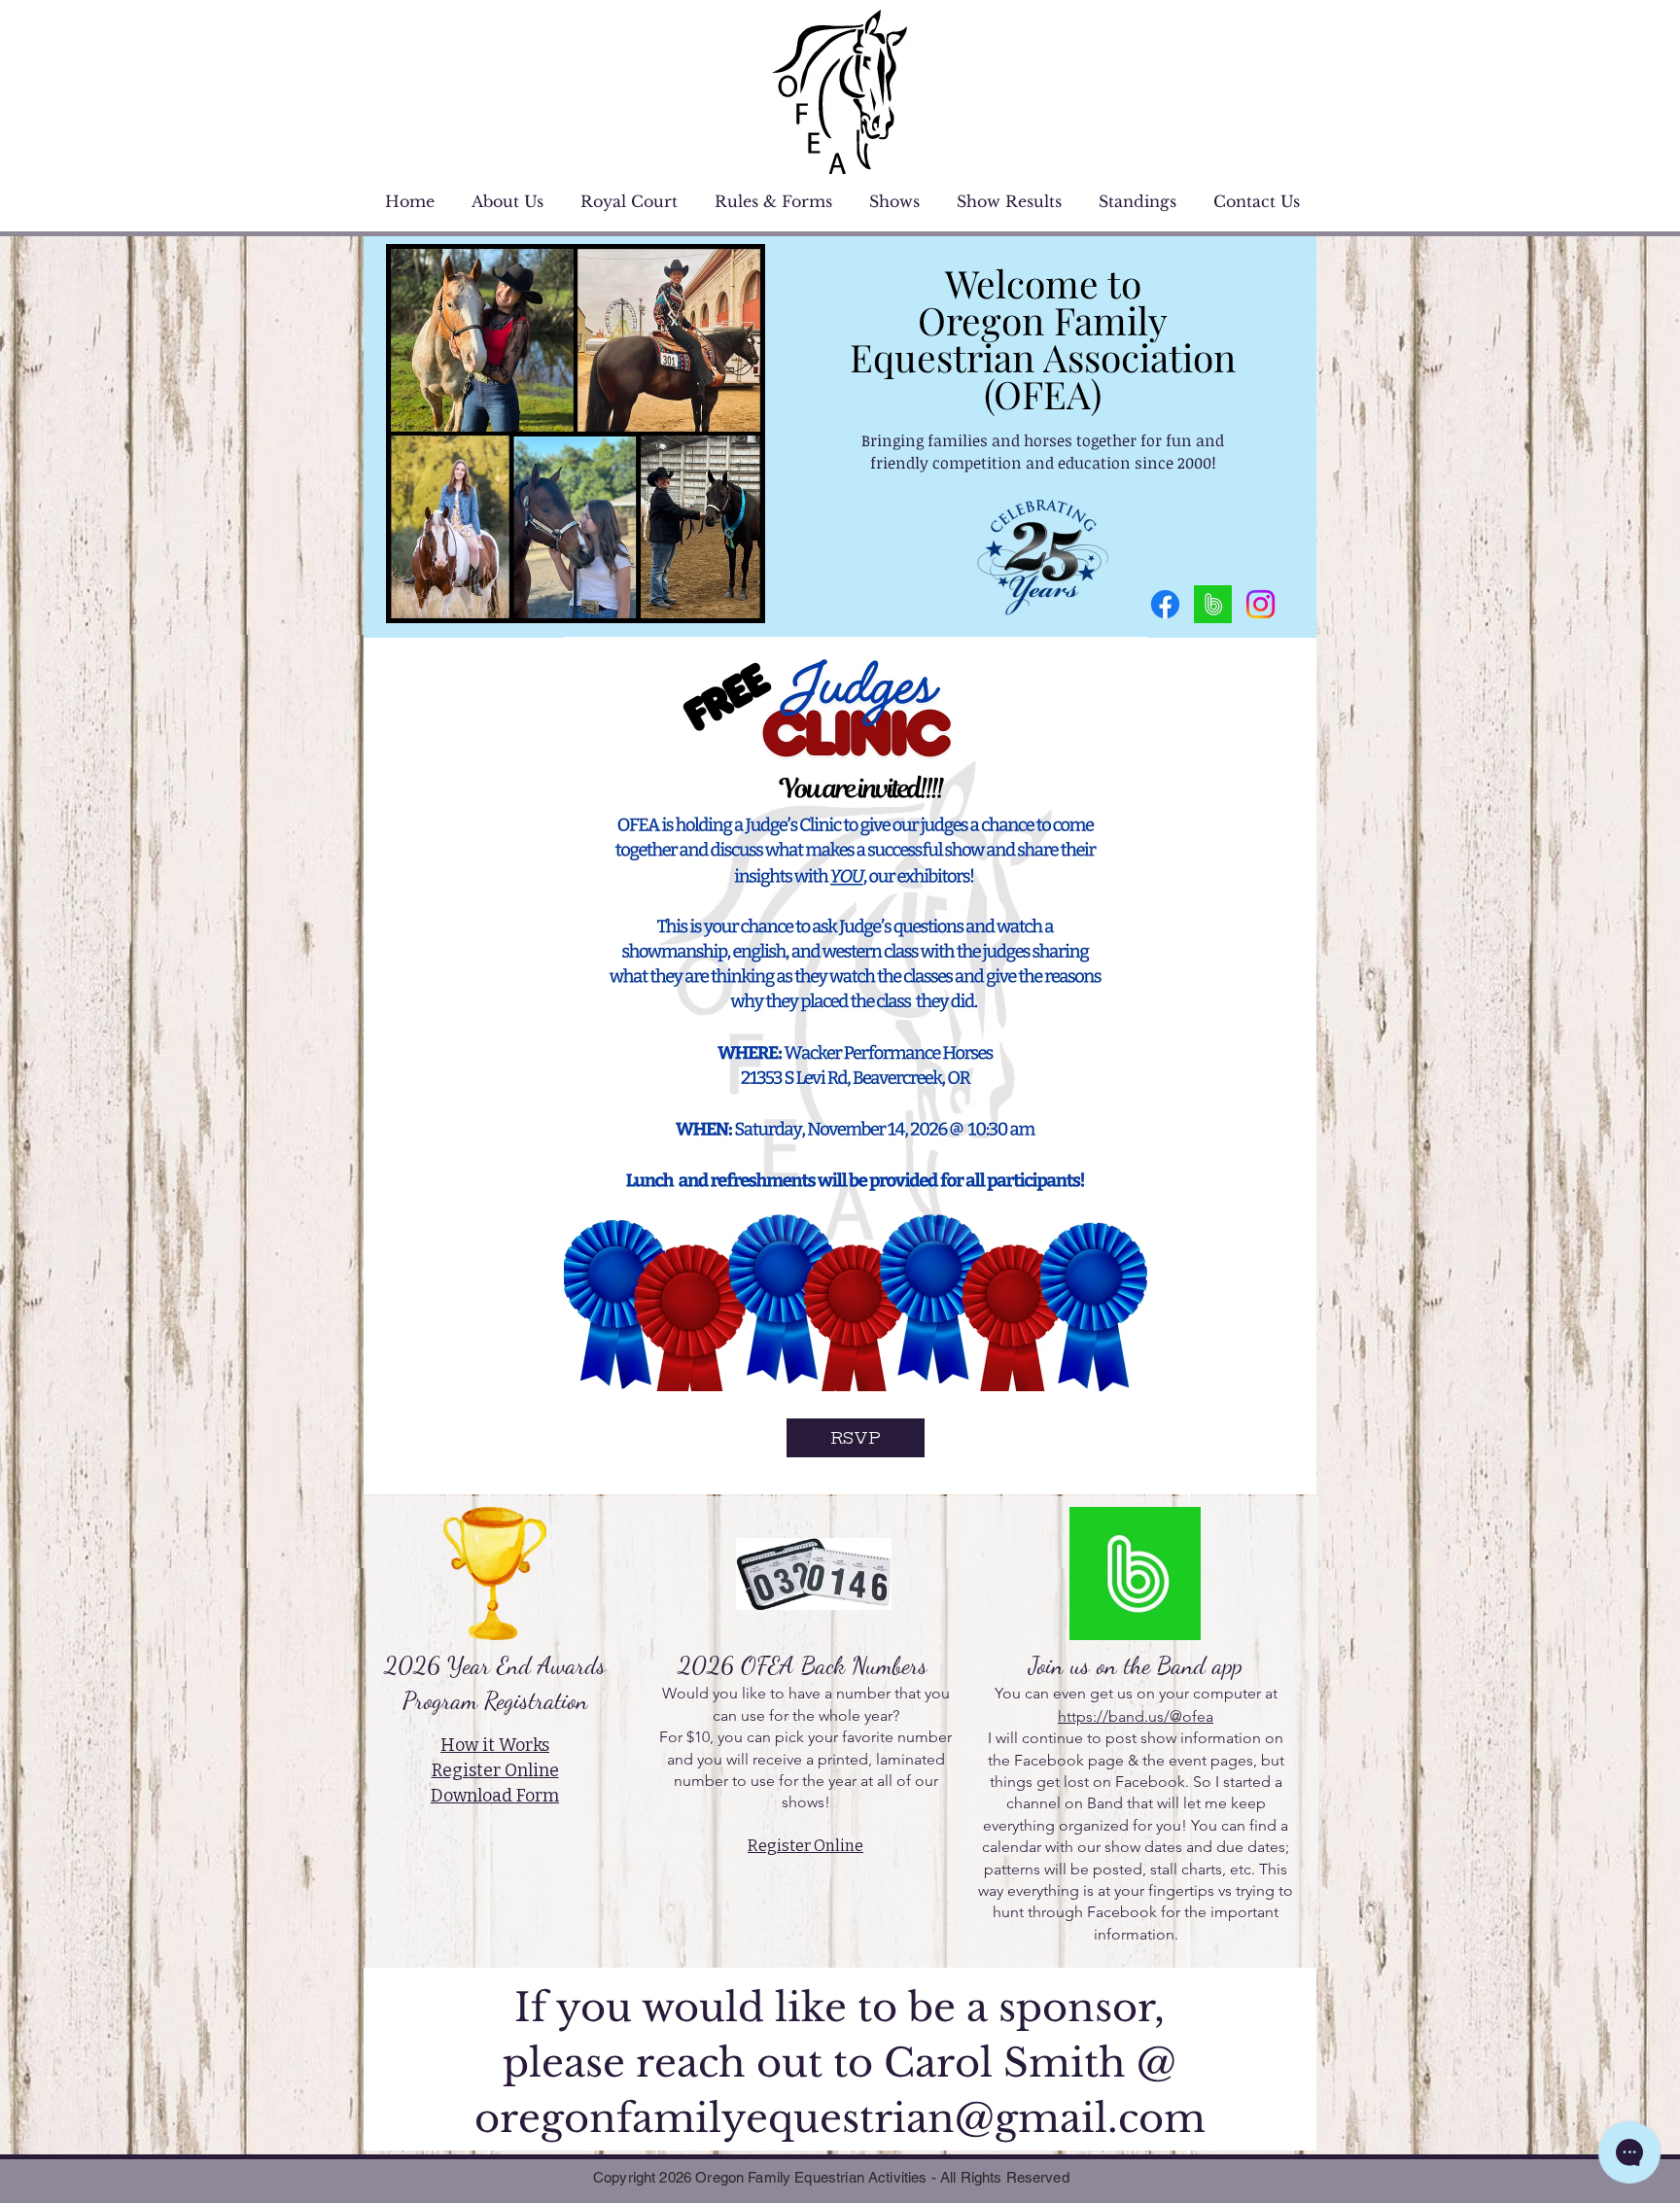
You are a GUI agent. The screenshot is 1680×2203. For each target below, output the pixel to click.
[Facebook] (1165, 604)
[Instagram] (1260, 604)
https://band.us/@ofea (1136, 1716)
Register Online (805, 1846)
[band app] (1213, 604)
